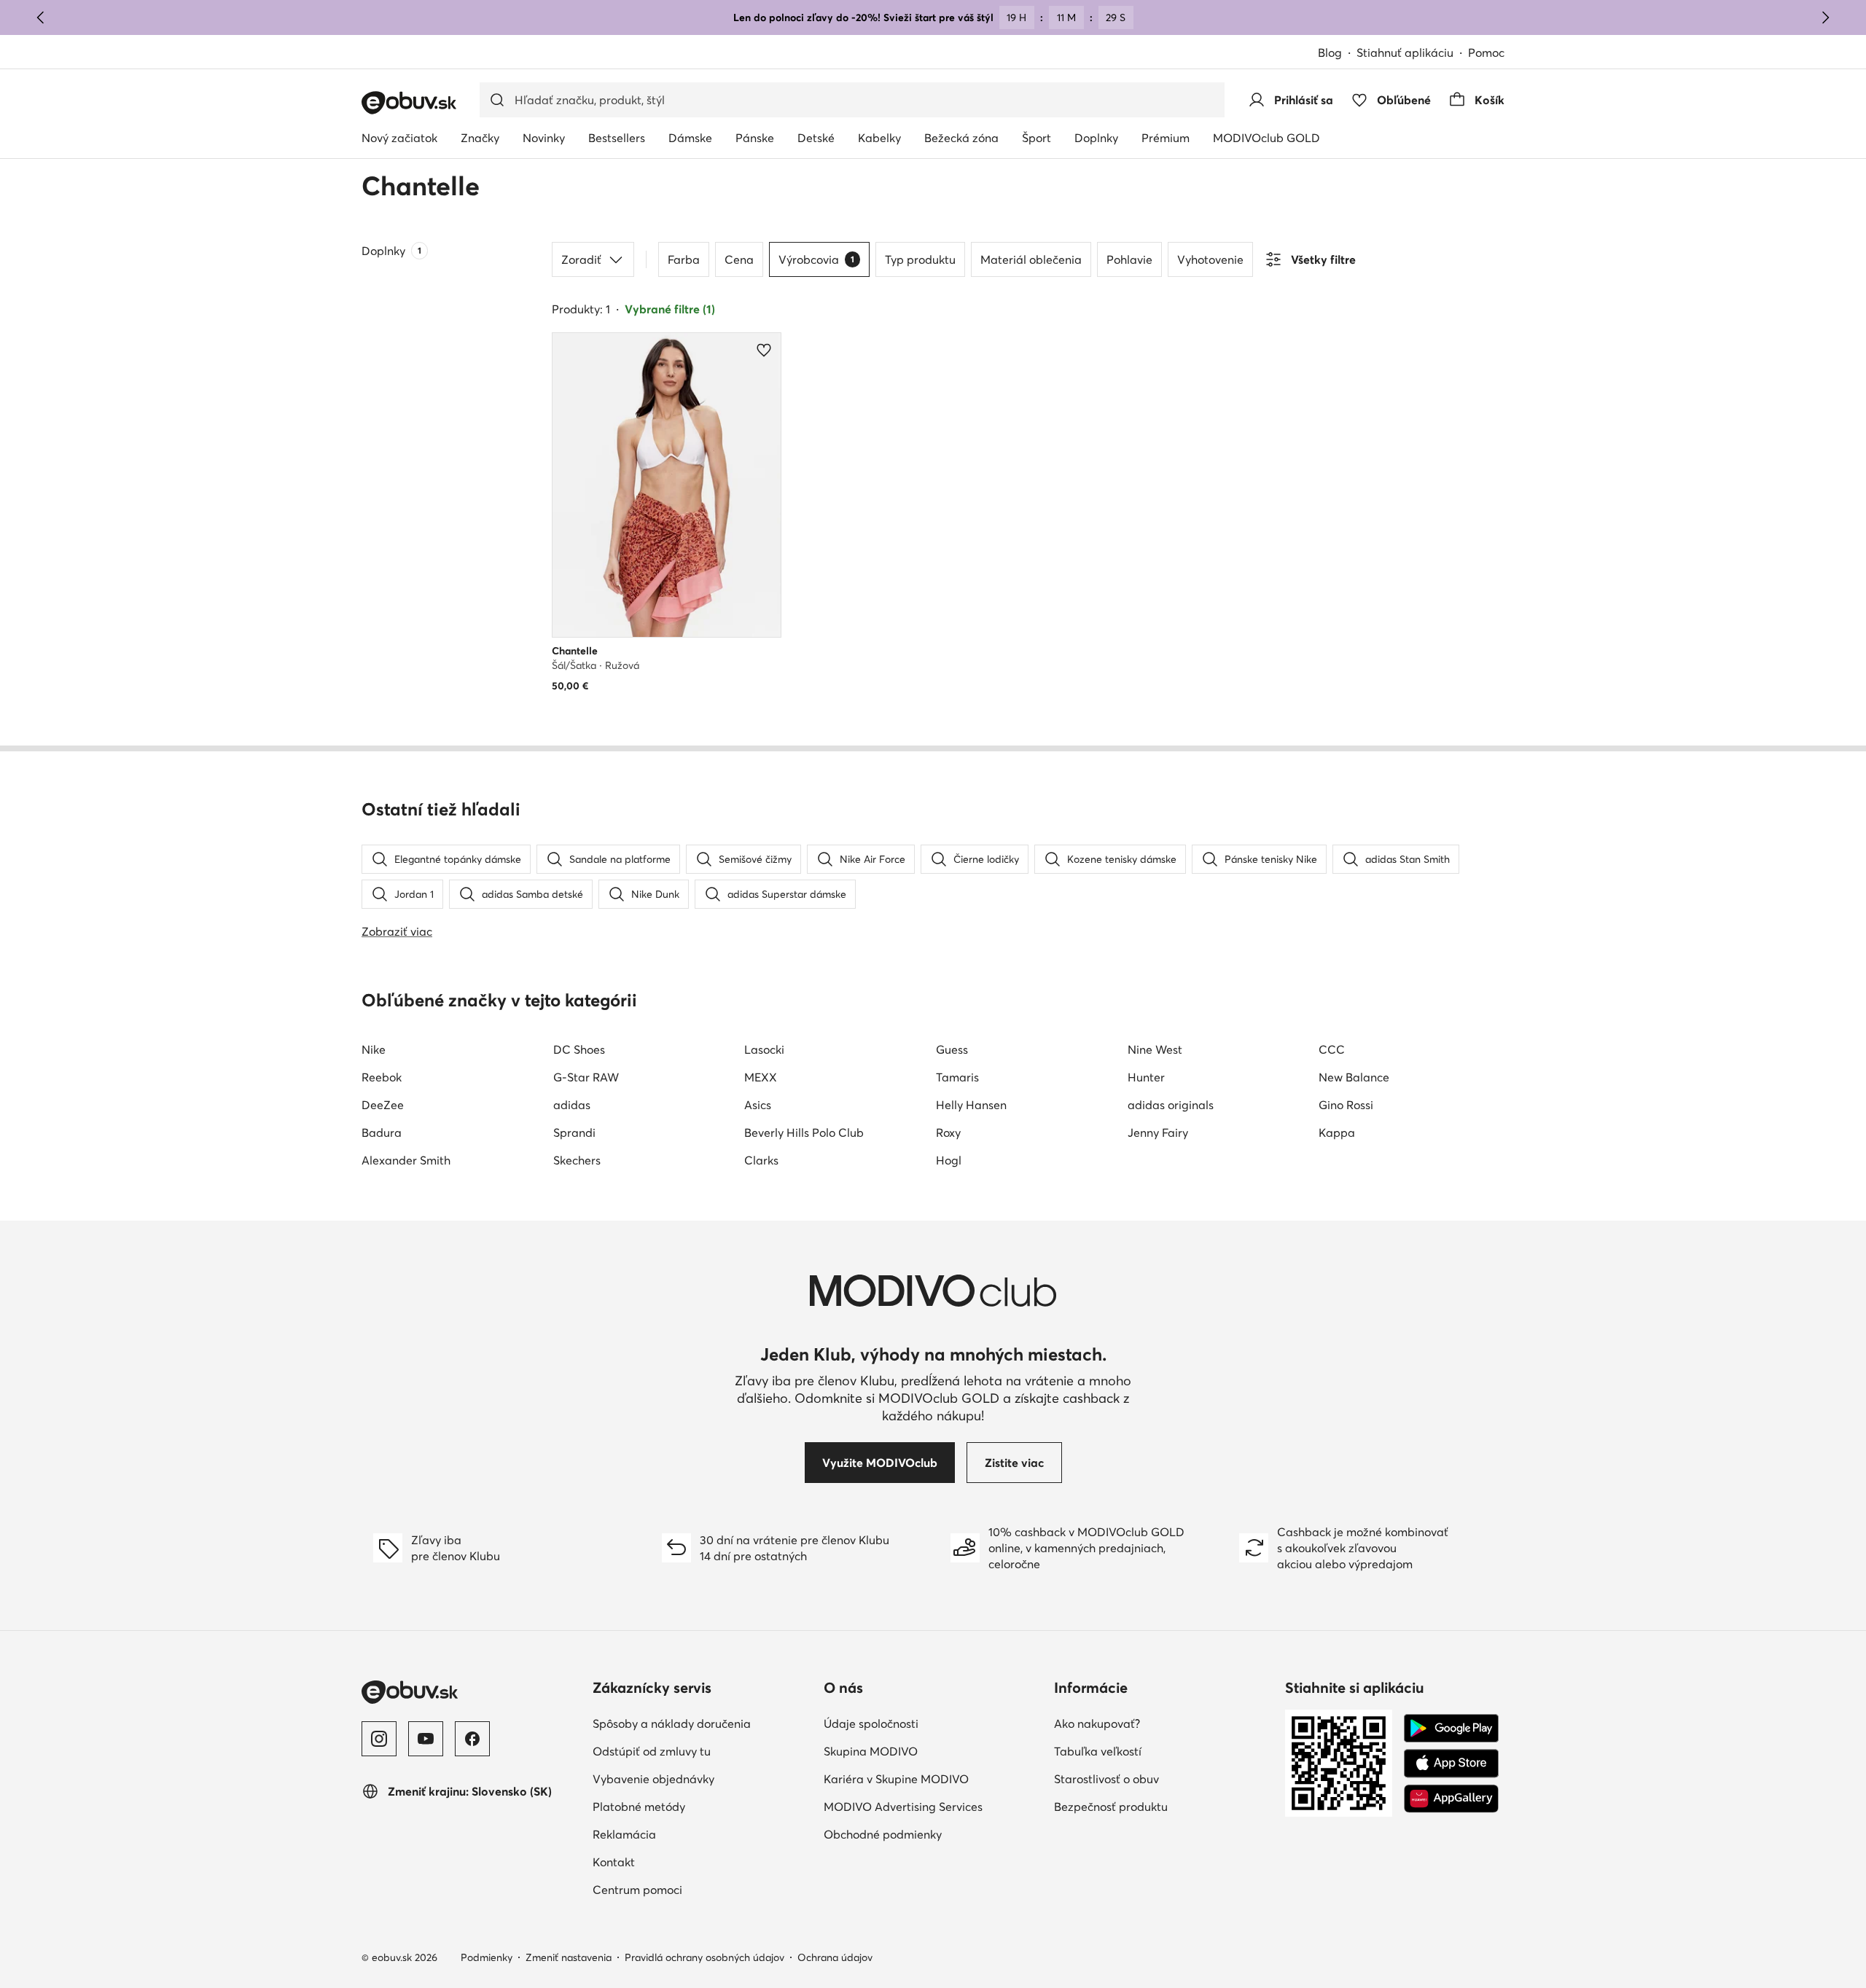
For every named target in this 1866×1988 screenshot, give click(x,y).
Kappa (1337, 1132)
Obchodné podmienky (883, 1834)
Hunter (1146, 1077)
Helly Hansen (971, 1105)
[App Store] (1451, 1764)
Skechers (577, 1160)
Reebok (382, 1077)
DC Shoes (579, 1049)
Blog (1330, 52)
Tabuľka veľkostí (1098, 1751)
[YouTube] (426, 1739)
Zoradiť (581, 259)
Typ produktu (920, 259)
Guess (952, 1049)
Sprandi (574, 1132)
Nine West (1155, 1049)
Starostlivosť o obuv (1106, 1779)
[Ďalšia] (1825, 17)
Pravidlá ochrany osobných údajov (704, 1957)
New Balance (1354, 1077)
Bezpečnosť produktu (1111, 1807)
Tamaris (957, 1077)
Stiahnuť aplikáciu (1405, 52)
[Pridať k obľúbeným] (764, 350)
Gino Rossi (1346, 1105)
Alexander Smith (406, 1160)
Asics (758, 1105)
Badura (382, 1132)
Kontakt (614, 1862)
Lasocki (764, 1049)
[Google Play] (1451, 1729)
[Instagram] (379, 1739)
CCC (1332, 1049)
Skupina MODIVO (871, 1751)
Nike (374, 1049)
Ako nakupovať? (1097, 1723)
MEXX (761, 1077)
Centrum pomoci (637, 1890)
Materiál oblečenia (1031, 259)
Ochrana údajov (835, 1957)
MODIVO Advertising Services (903, 1807)
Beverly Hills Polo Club (804, 1132)
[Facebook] (472, 1739)
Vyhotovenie (1210, 259)
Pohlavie (1129, 259)
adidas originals (1171, 1105)
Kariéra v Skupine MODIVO (896, 1779)
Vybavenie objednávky (653, 1779)
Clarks (761, 1160)
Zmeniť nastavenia (569, 1957)
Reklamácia (624, 1834)
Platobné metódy (639, 1807)
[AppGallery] (1451, 1799)
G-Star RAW (586, 1077)
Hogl (949, 1160)
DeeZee (383, 1105)
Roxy (948, 1132)
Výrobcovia (816, 259)
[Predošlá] (41, 17)
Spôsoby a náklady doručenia (672, 1723)
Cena (739, 259)
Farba (684, 259)
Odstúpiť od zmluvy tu (652, 1751)
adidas (572, 1105)
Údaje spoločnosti (871, 1723)
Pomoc (1486, 52)
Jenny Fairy (1158, 1132)
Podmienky (487, 1957)
